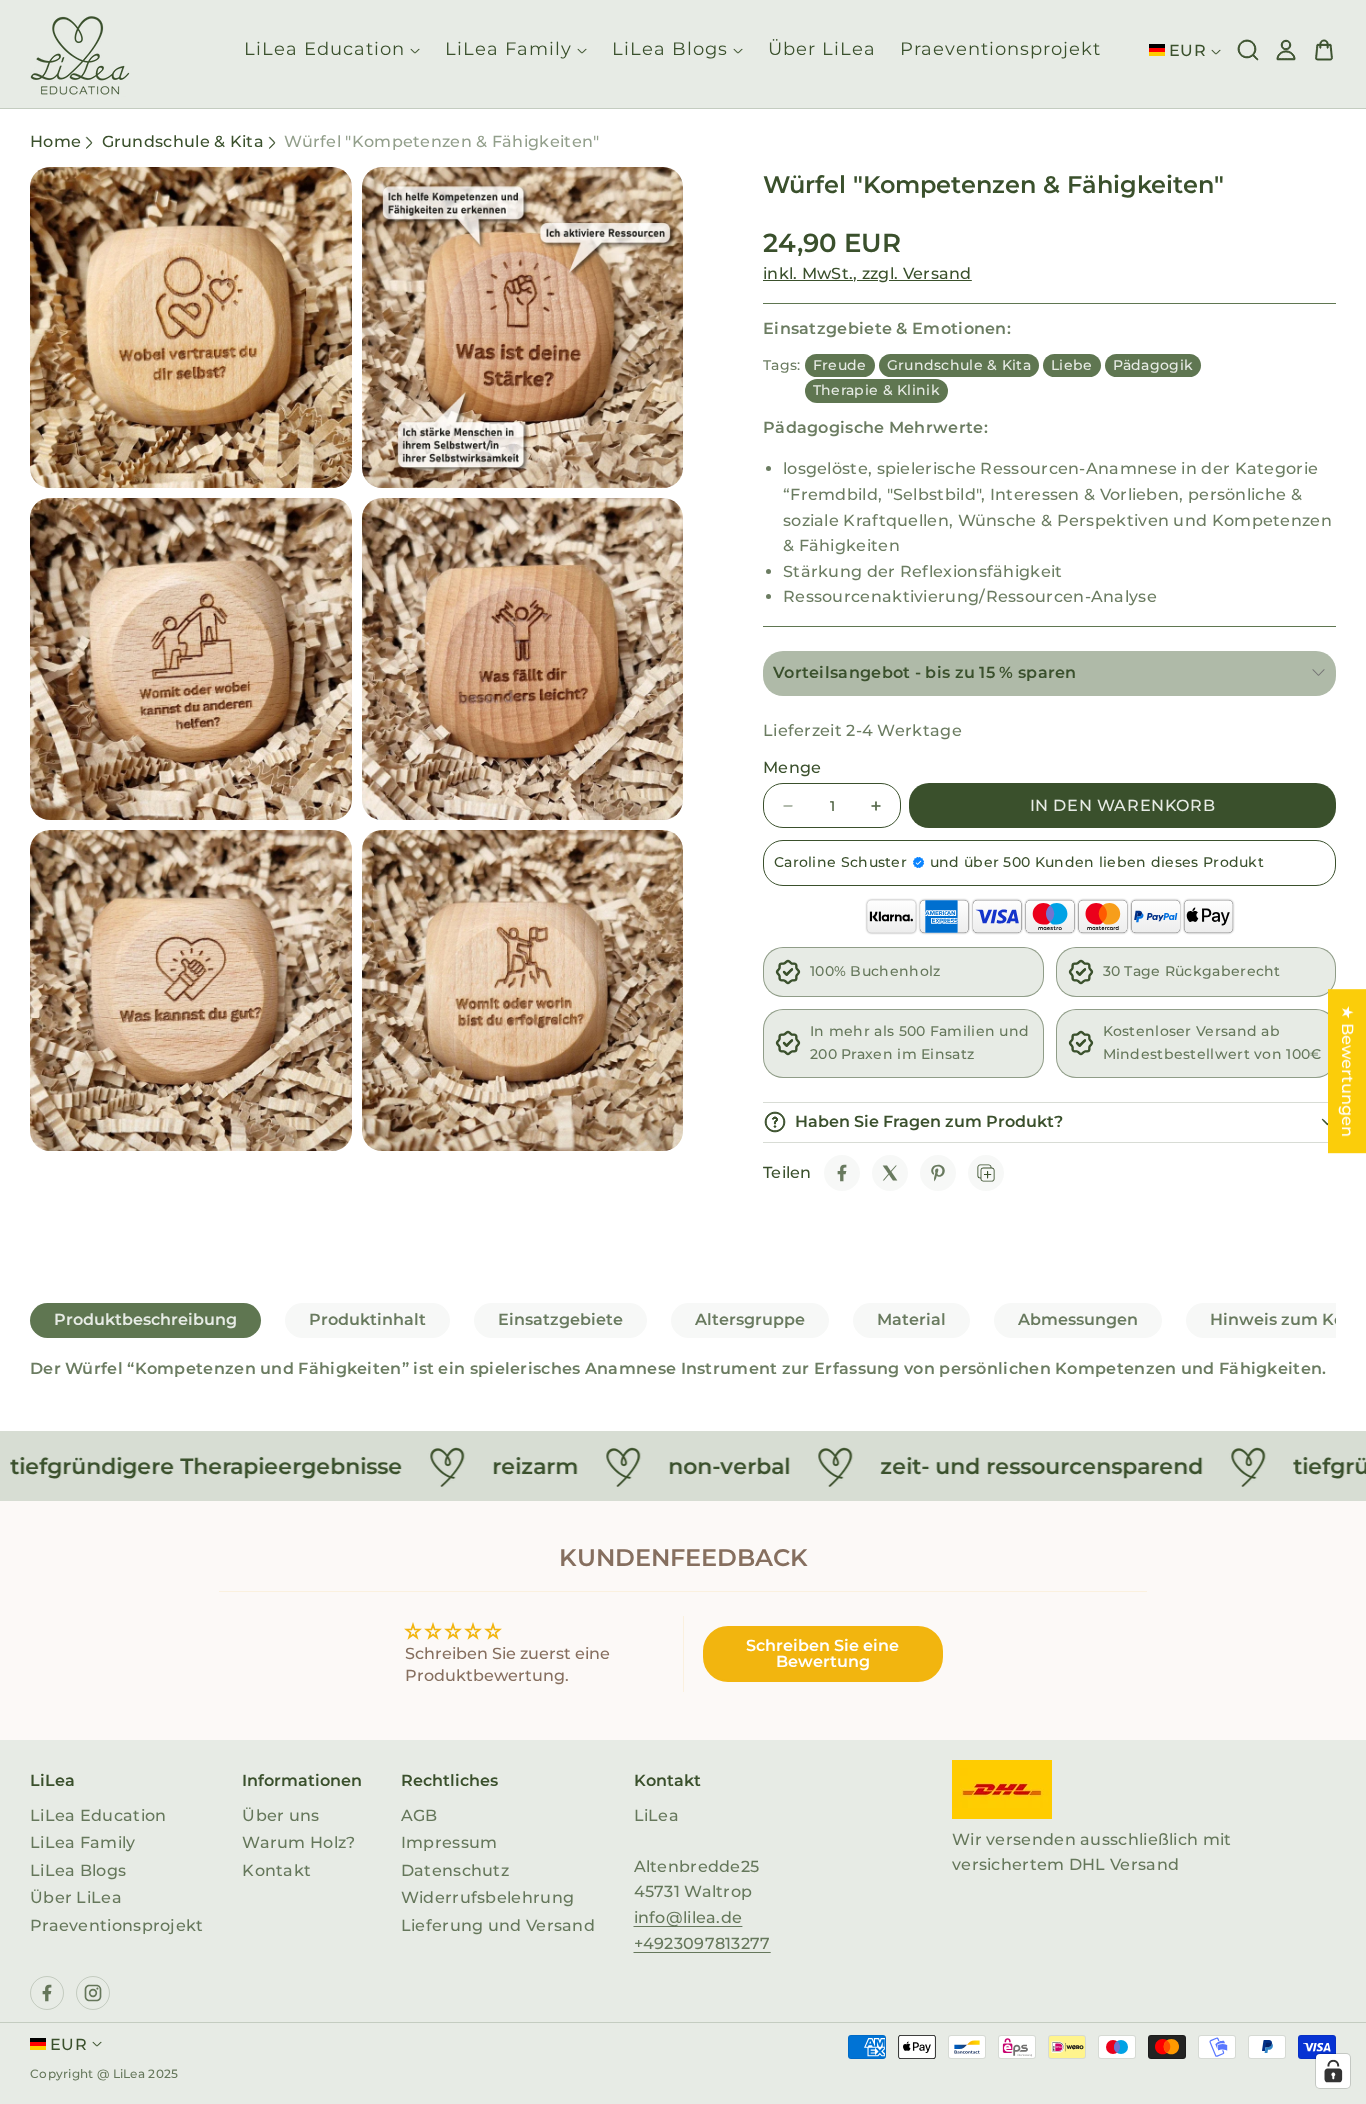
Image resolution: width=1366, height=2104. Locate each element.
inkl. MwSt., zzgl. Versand (867, 273)
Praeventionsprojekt (117, 1925)
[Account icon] (1286, 50)
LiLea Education (98, 1815)
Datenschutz (455, 1870)
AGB (419, 1815)
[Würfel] (842, 1173)
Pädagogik (1153, 365)
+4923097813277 (702, 1943)
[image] (1002, 1789)
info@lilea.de (688, 1917)
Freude (840, 365)
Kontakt (276, 1870)
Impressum (449, 1842)
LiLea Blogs (78, 1870)
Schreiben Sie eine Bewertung (822, 1653)
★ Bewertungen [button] (1347, 1071)
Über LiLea (76, 1897)
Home (55, 141)
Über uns (280, 1815)
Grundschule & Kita (183, 141)
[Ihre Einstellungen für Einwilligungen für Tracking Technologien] (1333, 2071)
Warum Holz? (298, 1842)
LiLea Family (83, 1842)
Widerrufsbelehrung (487, 1897)
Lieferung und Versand (498, 1925)
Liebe (1072, 365)
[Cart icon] (1324, 50)
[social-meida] (47, 1993)
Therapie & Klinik (876, 390)
